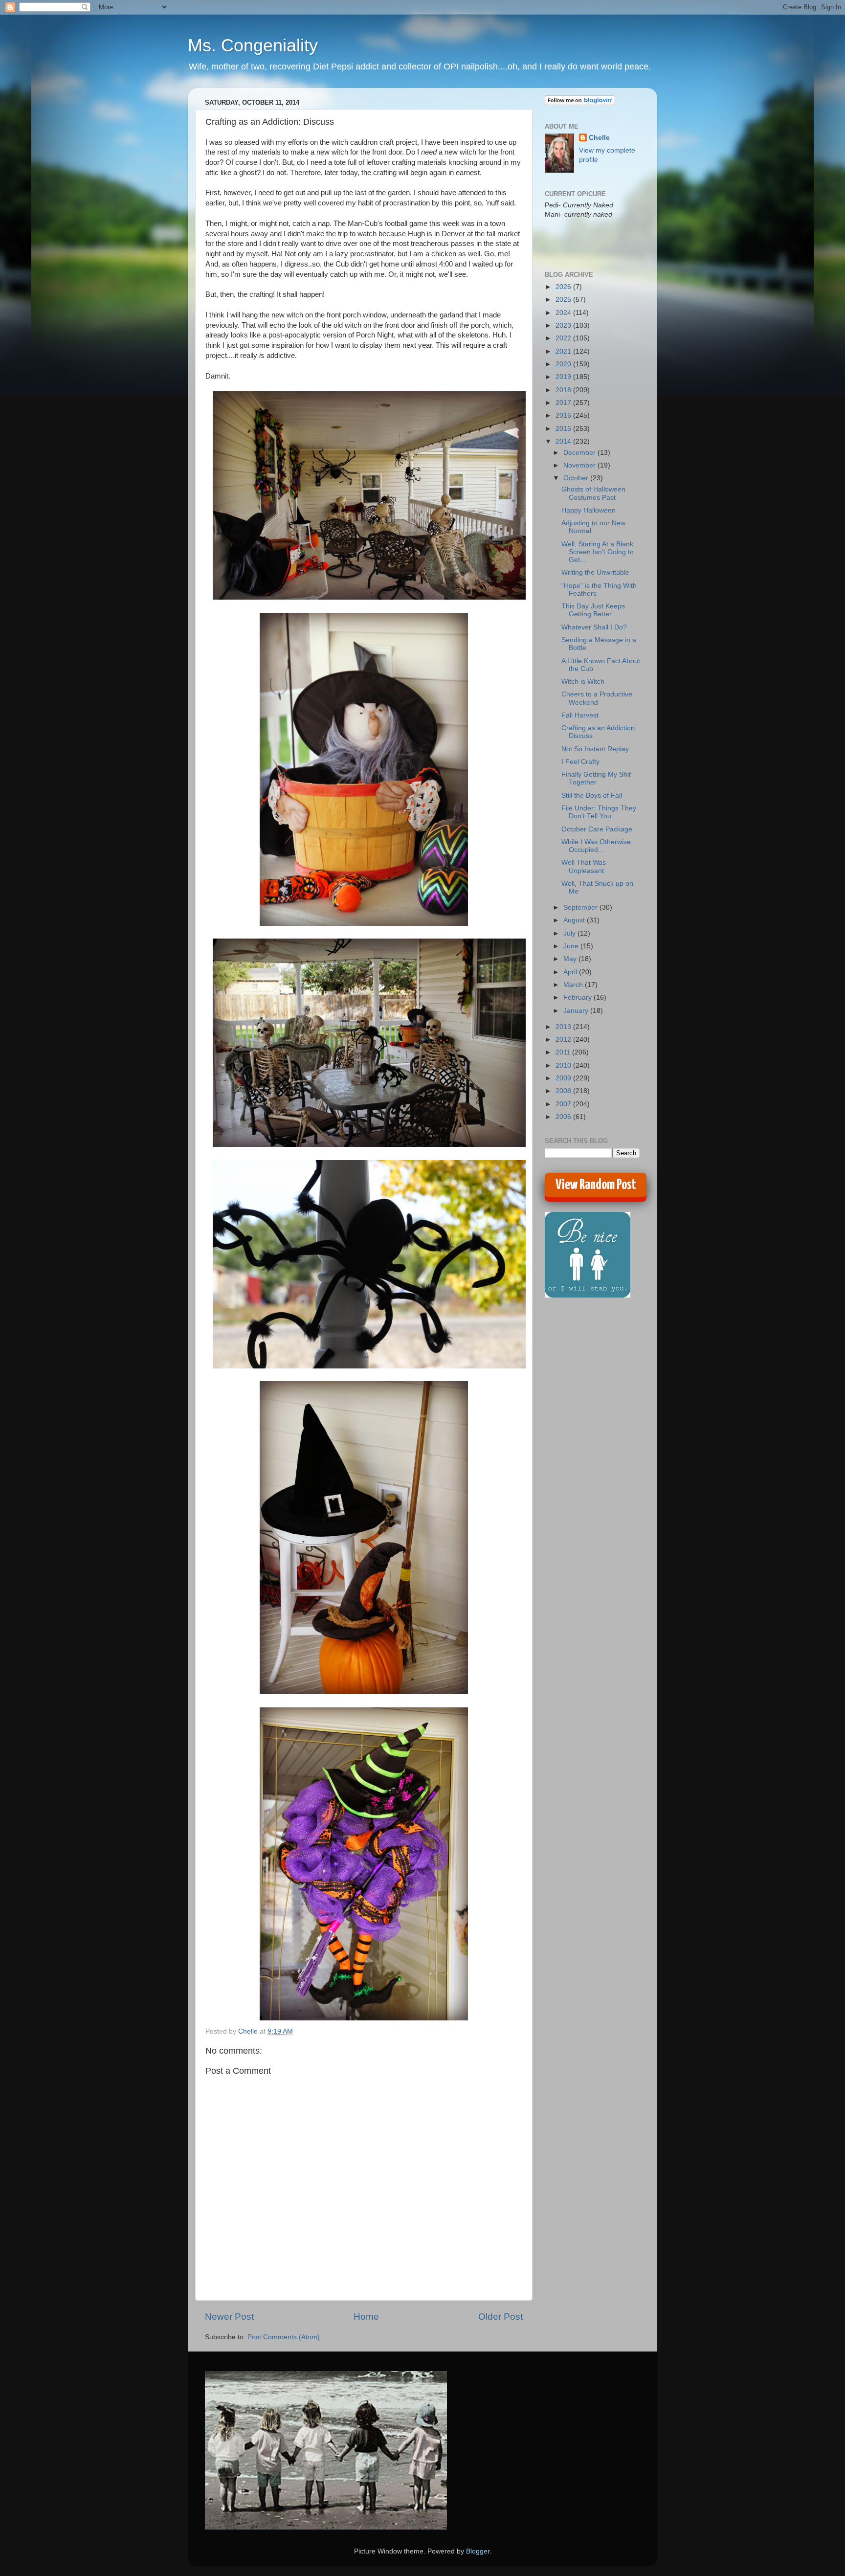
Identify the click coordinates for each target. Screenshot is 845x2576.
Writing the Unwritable (595, 572)
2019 (564, 377)
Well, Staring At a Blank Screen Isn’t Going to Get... (598, 552)
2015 (564, 429)
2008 (564, 1091)
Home (366, 2317)
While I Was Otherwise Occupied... (596, 846)
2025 (564, 300)
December (580, 453)
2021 (564, 351)
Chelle (599, 138)
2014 (564, 441)
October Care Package (597, 829)
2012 (564, 1040)
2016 (564, 415)
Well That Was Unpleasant (584, 866)
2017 (564, 403)
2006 (564, 1117)
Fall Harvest (580, 715)
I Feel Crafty (580, 762)
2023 (564, 325)
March (574, 985)
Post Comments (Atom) (284, 2337)
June (572, 946)
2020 (564, 364)
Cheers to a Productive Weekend (597, 698)
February (578, 997)
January (577, 1011)
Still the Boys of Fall (592, 795)
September (581, 907)
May (571, 959)
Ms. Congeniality (253, 45)
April (571, 972)
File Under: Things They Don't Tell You (599, 812)
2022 (564, 338)
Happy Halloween (589, 510)
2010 (564, 1065)
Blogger (478, 2551)
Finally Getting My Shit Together (596, 778)
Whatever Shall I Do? (594, 627)
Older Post (500, 2317)
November (580, 465)
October (577, 478)
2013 (564, 1027)
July (570, 933)
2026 (564, 287)
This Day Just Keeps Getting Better (593, 610)
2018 (564, 390)
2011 (564, 1052)
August (575, 920)
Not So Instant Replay (595, 749)
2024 (564, 313)
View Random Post (596, 1185)
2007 (564, 1104)
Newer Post (229, 2317)
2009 (564, 1078)
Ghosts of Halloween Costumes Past (593, 493)
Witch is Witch (583, 682)
